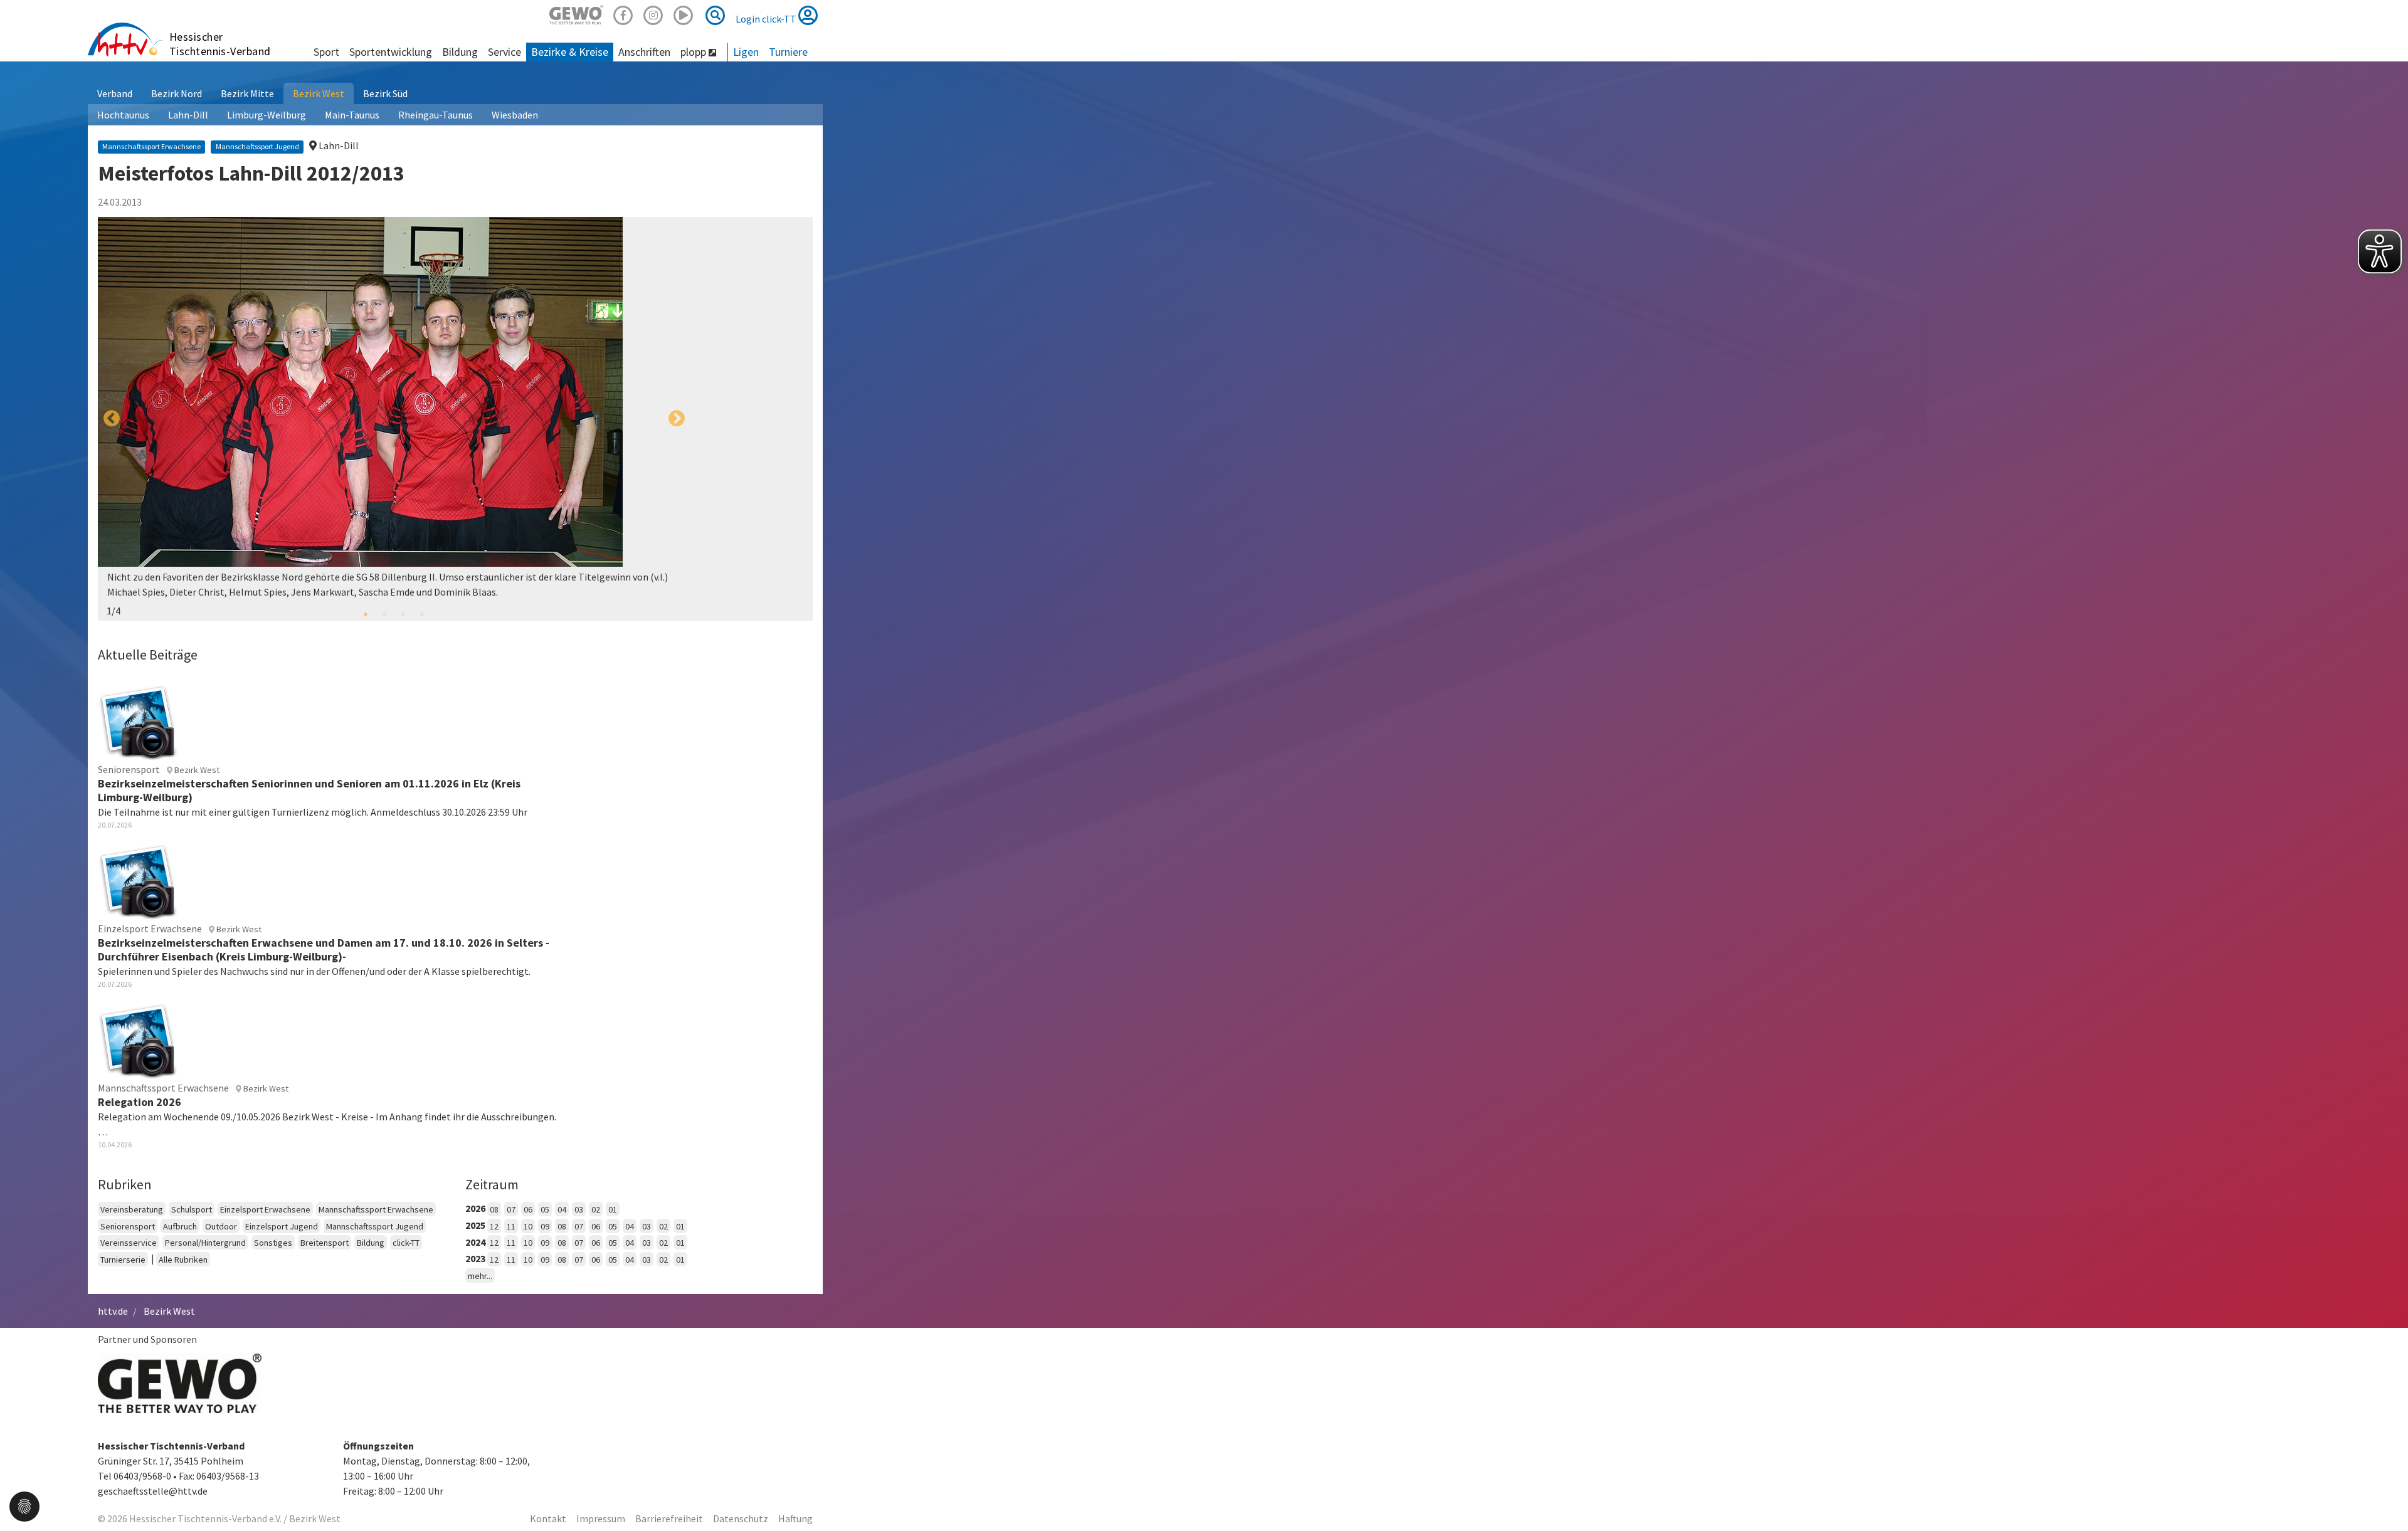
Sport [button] (326, 52)
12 (494, 1226)
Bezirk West (319, 93)
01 (613, 1209)
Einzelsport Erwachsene (265, 1209)
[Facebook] (623, 13)
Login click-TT (767, 19)
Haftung (795, 1518)
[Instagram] (653, 13)
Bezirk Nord (177, 93)
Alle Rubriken (183, 1260)
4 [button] (422, 614)
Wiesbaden (515, 115)
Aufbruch (180, 1226)
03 (579, 1209)
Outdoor (221, 1226)
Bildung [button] (460, 52)
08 (494, 1209)
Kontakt (548, 1518)
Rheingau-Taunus (436, 115)
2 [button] (384, 614)
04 (562, 1209)
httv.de (113, 1311)
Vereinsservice (129, 1243)
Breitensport (325, 1243)
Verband (115, 93)
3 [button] (403, 614)
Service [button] (504, 52)
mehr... (480, 1276)
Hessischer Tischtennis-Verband (220, 44)
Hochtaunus (123, 115)
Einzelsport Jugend (282, 1226)
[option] (394, 419)
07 (511, 1209)
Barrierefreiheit (669, 1518)
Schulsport (192, 1209)
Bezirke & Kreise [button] (570, 52)
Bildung (371, 1243)
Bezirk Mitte (247, 93)
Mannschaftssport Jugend (375, 1226)
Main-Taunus (352, 115)
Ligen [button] (746, 52)
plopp (694, 52)
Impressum (601, 1518)
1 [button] (366, 614)
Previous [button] (112, 419)
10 (528, 1226)
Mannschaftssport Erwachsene (376, 1209)
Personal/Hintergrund (205, 1243)
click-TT (406, 1243)
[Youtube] (684, 13)
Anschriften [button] (644, 52)
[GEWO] (576, 13)
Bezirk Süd (385, 93)
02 (596, 1209)
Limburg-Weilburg (267, 115)
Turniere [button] (788, 52)
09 (545, 1226)
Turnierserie (123, 1260)
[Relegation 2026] (138, 1039)
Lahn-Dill (188, 115)
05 (545, 1209)
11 (511, 1226)
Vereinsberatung (132, 1209)
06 (528, 1209)
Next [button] (677, 419)
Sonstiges (273, 1243)
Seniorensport (128, 1226)
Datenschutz (741, 1518)
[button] (24, 1505)
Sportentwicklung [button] (391, 52)
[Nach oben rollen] (2383, 1496)
